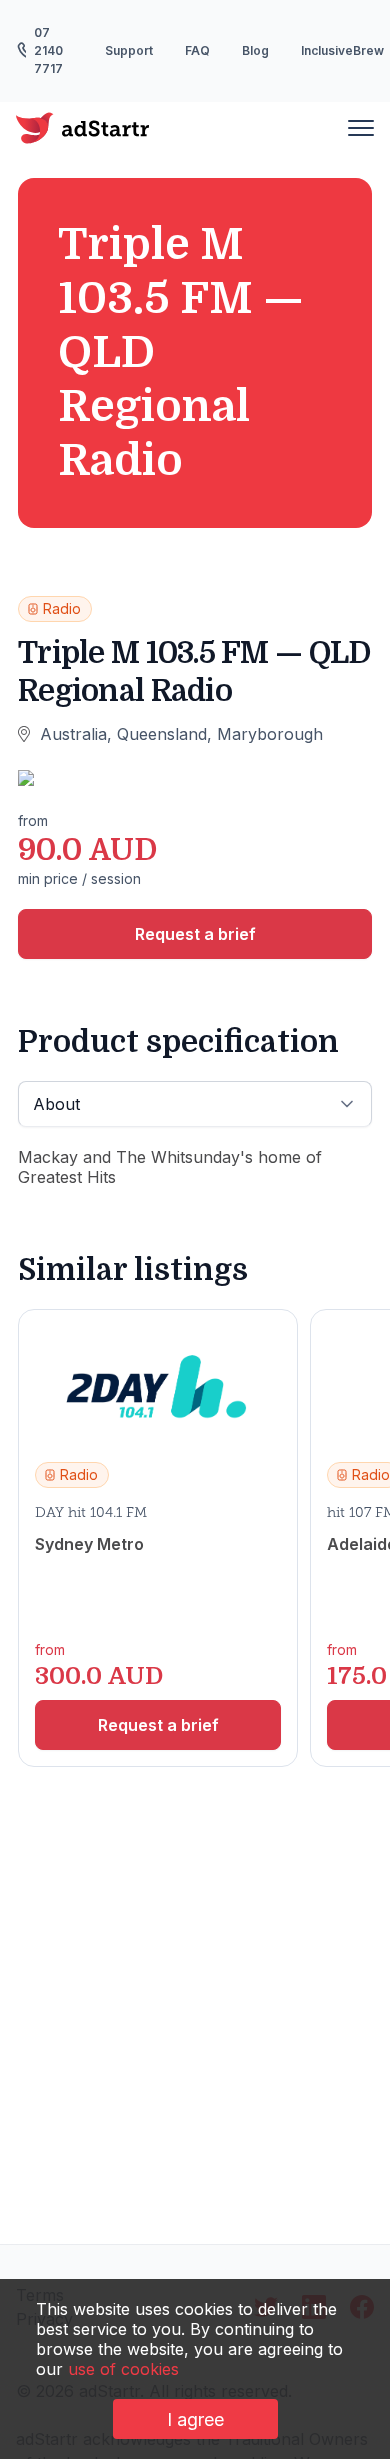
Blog (255, 50)
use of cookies (123, 2369)
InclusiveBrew (342, 50)
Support (129, 50)
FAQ (197, 50)
